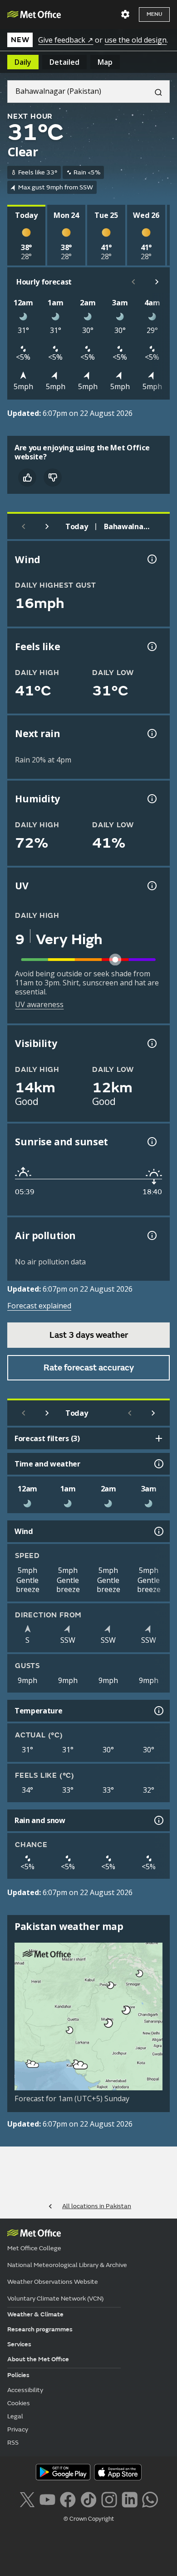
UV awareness (39, 1004)
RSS (13, 2443)
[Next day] (47, 526)
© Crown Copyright (89, 2519)
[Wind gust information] (151, 559)
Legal (15, 2416)
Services (19, 2344)
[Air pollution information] (151, 1235)
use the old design (135, 40)
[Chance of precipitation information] (151, 733)
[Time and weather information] (158, 1464)
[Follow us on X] (27, 2499)
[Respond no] (53, 478)
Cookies (19, 2403)
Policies (18, 2375)
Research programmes (40, 2329)
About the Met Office (38, 2359)
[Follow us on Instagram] (109, 2499)
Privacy (18, 2429)
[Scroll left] (133, 282)
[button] (140, 1973)
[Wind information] (158, 1531)
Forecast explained (39, 1306)
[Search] (155, 92)
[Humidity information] (151, 799)
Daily (23, 62)
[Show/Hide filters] (159, 1438)
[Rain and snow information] (158, 1820)
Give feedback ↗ (66, 40)
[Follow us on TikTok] (88, 2499)
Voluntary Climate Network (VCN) (55, 2299)
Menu (154, 14)
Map (105, 62)
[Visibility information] (151, 1043)
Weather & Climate (35, 2314)
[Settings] (125, 14)
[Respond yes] (27, 478)
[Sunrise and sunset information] (151, 1142)
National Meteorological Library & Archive (67, 2265)
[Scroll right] (157, 282)
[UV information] (151, 886)
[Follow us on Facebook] (68, 2499)
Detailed (64, 62)
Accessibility (25, 2390)
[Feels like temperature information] (151, 646)
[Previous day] (24, 526)
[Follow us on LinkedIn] (130, 2499)
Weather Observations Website (53, 2282)
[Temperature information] (158, 1711)
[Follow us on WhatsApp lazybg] (150, 2499)
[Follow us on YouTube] (47, 2499)
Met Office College (34, 2248)
